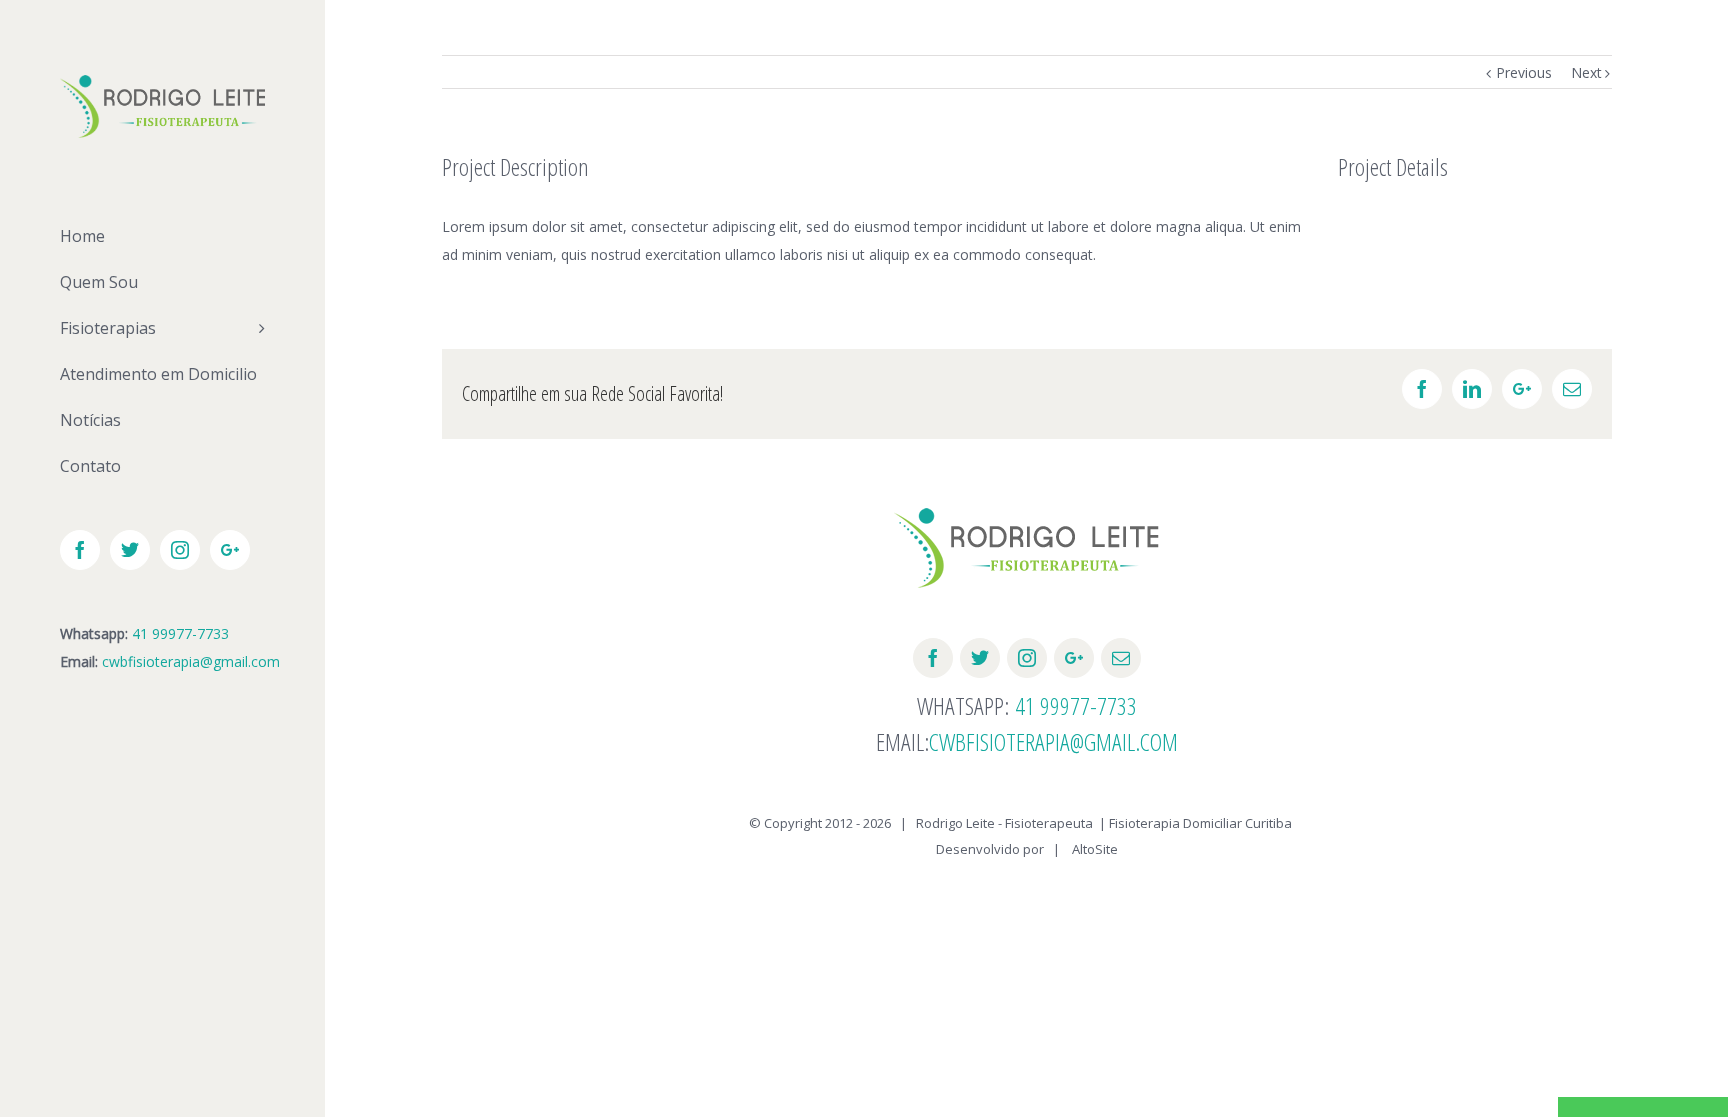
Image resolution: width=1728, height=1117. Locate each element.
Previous (1524, 72)
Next (1586, 72)
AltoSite (1095, 849)
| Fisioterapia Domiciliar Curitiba (1195, 823)
